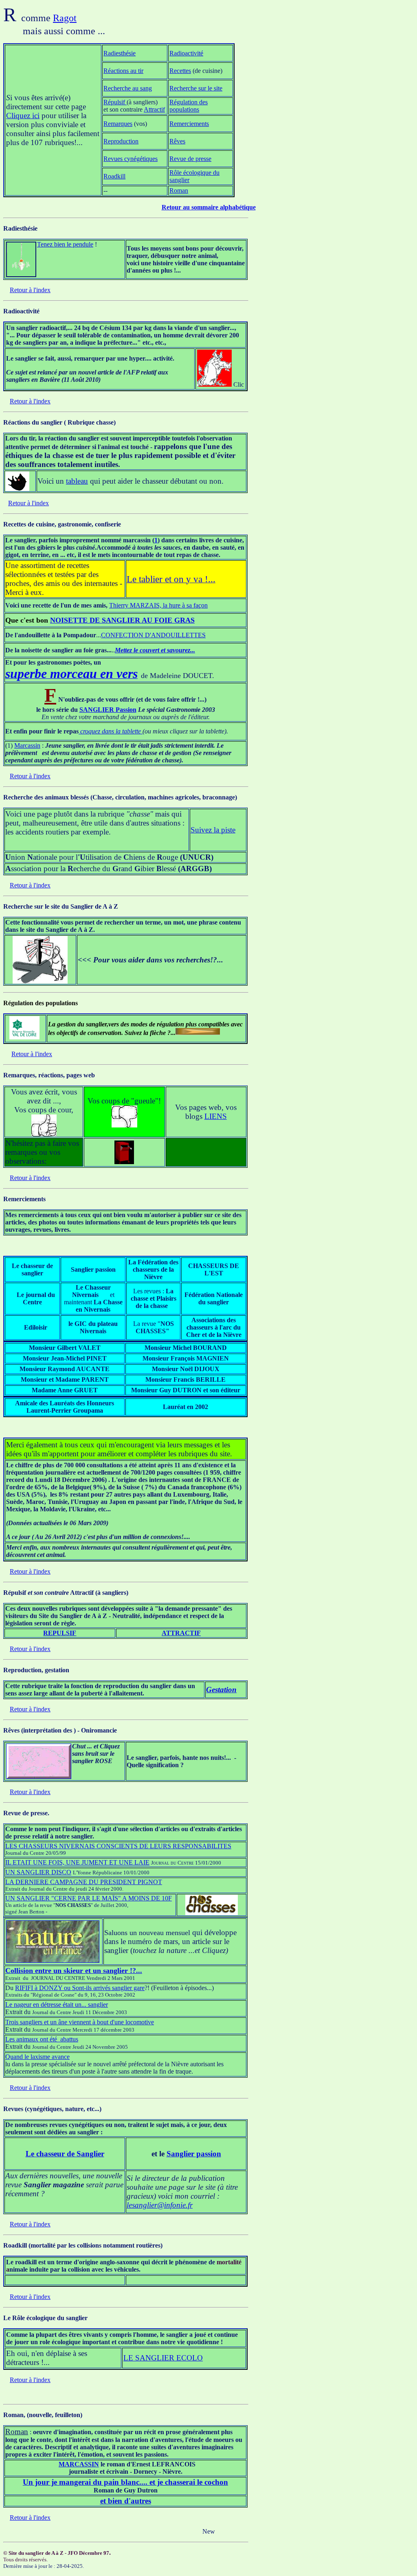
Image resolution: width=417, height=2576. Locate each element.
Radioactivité (186, 53)
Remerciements (189, 124)
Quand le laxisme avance (37, 2057)
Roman (179, 190)
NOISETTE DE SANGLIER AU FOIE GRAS (122, 620)
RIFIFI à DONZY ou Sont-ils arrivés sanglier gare (80, 1988)
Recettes (180, 71)
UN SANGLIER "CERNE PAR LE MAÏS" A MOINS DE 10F (89, 1898)
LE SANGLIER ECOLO (163, 2358)
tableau (77, 481)
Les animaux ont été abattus (42, 2039)
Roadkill (114, 176)
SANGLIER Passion (108, 710)
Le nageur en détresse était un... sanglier (57, 2005)
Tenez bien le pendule (65, 244)
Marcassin (27, 745)
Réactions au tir (123, 71)
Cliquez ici (23, 116)
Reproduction (121, 141)
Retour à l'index (30, 290)
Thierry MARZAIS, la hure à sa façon (158, 605)
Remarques (118, 124)
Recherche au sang (128, 88)
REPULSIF (60, 1633)
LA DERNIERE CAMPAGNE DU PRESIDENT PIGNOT (84, 1882)
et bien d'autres (126, 2501)
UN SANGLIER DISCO (38, 1872)
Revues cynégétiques (131, 159)
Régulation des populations (189, 106)
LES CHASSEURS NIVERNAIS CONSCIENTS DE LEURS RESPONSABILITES (118, 1846)
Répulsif (115, 102)
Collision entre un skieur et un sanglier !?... (74, 1971)
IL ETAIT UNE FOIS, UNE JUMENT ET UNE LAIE (77, 1862)
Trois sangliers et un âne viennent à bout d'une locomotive (80, 2022)
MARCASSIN (79, 2464)
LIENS (216, 1116)
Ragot (65, 18)
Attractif (154, 109)
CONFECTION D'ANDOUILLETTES (153, 635)
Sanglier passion (194, 2154)
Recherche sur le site (196, 88)
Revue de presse (190, 159)
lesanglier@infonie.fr (160, 2205)
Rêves (177, 141)
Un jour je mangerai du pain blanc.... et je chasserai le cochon (125, 2482)
